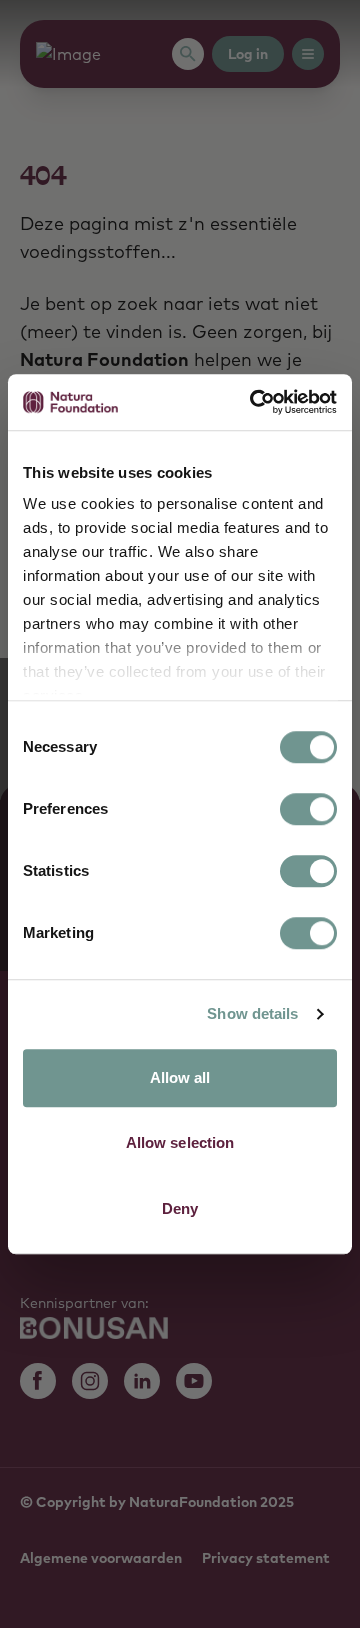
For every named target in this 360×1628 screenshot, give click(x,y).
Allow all (180, 1077)
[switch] (308, 809)
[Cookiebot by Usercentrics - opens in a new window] (254, 402)
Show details (252, 1013)
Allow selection (180, 1142)
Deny (180, 1208)
